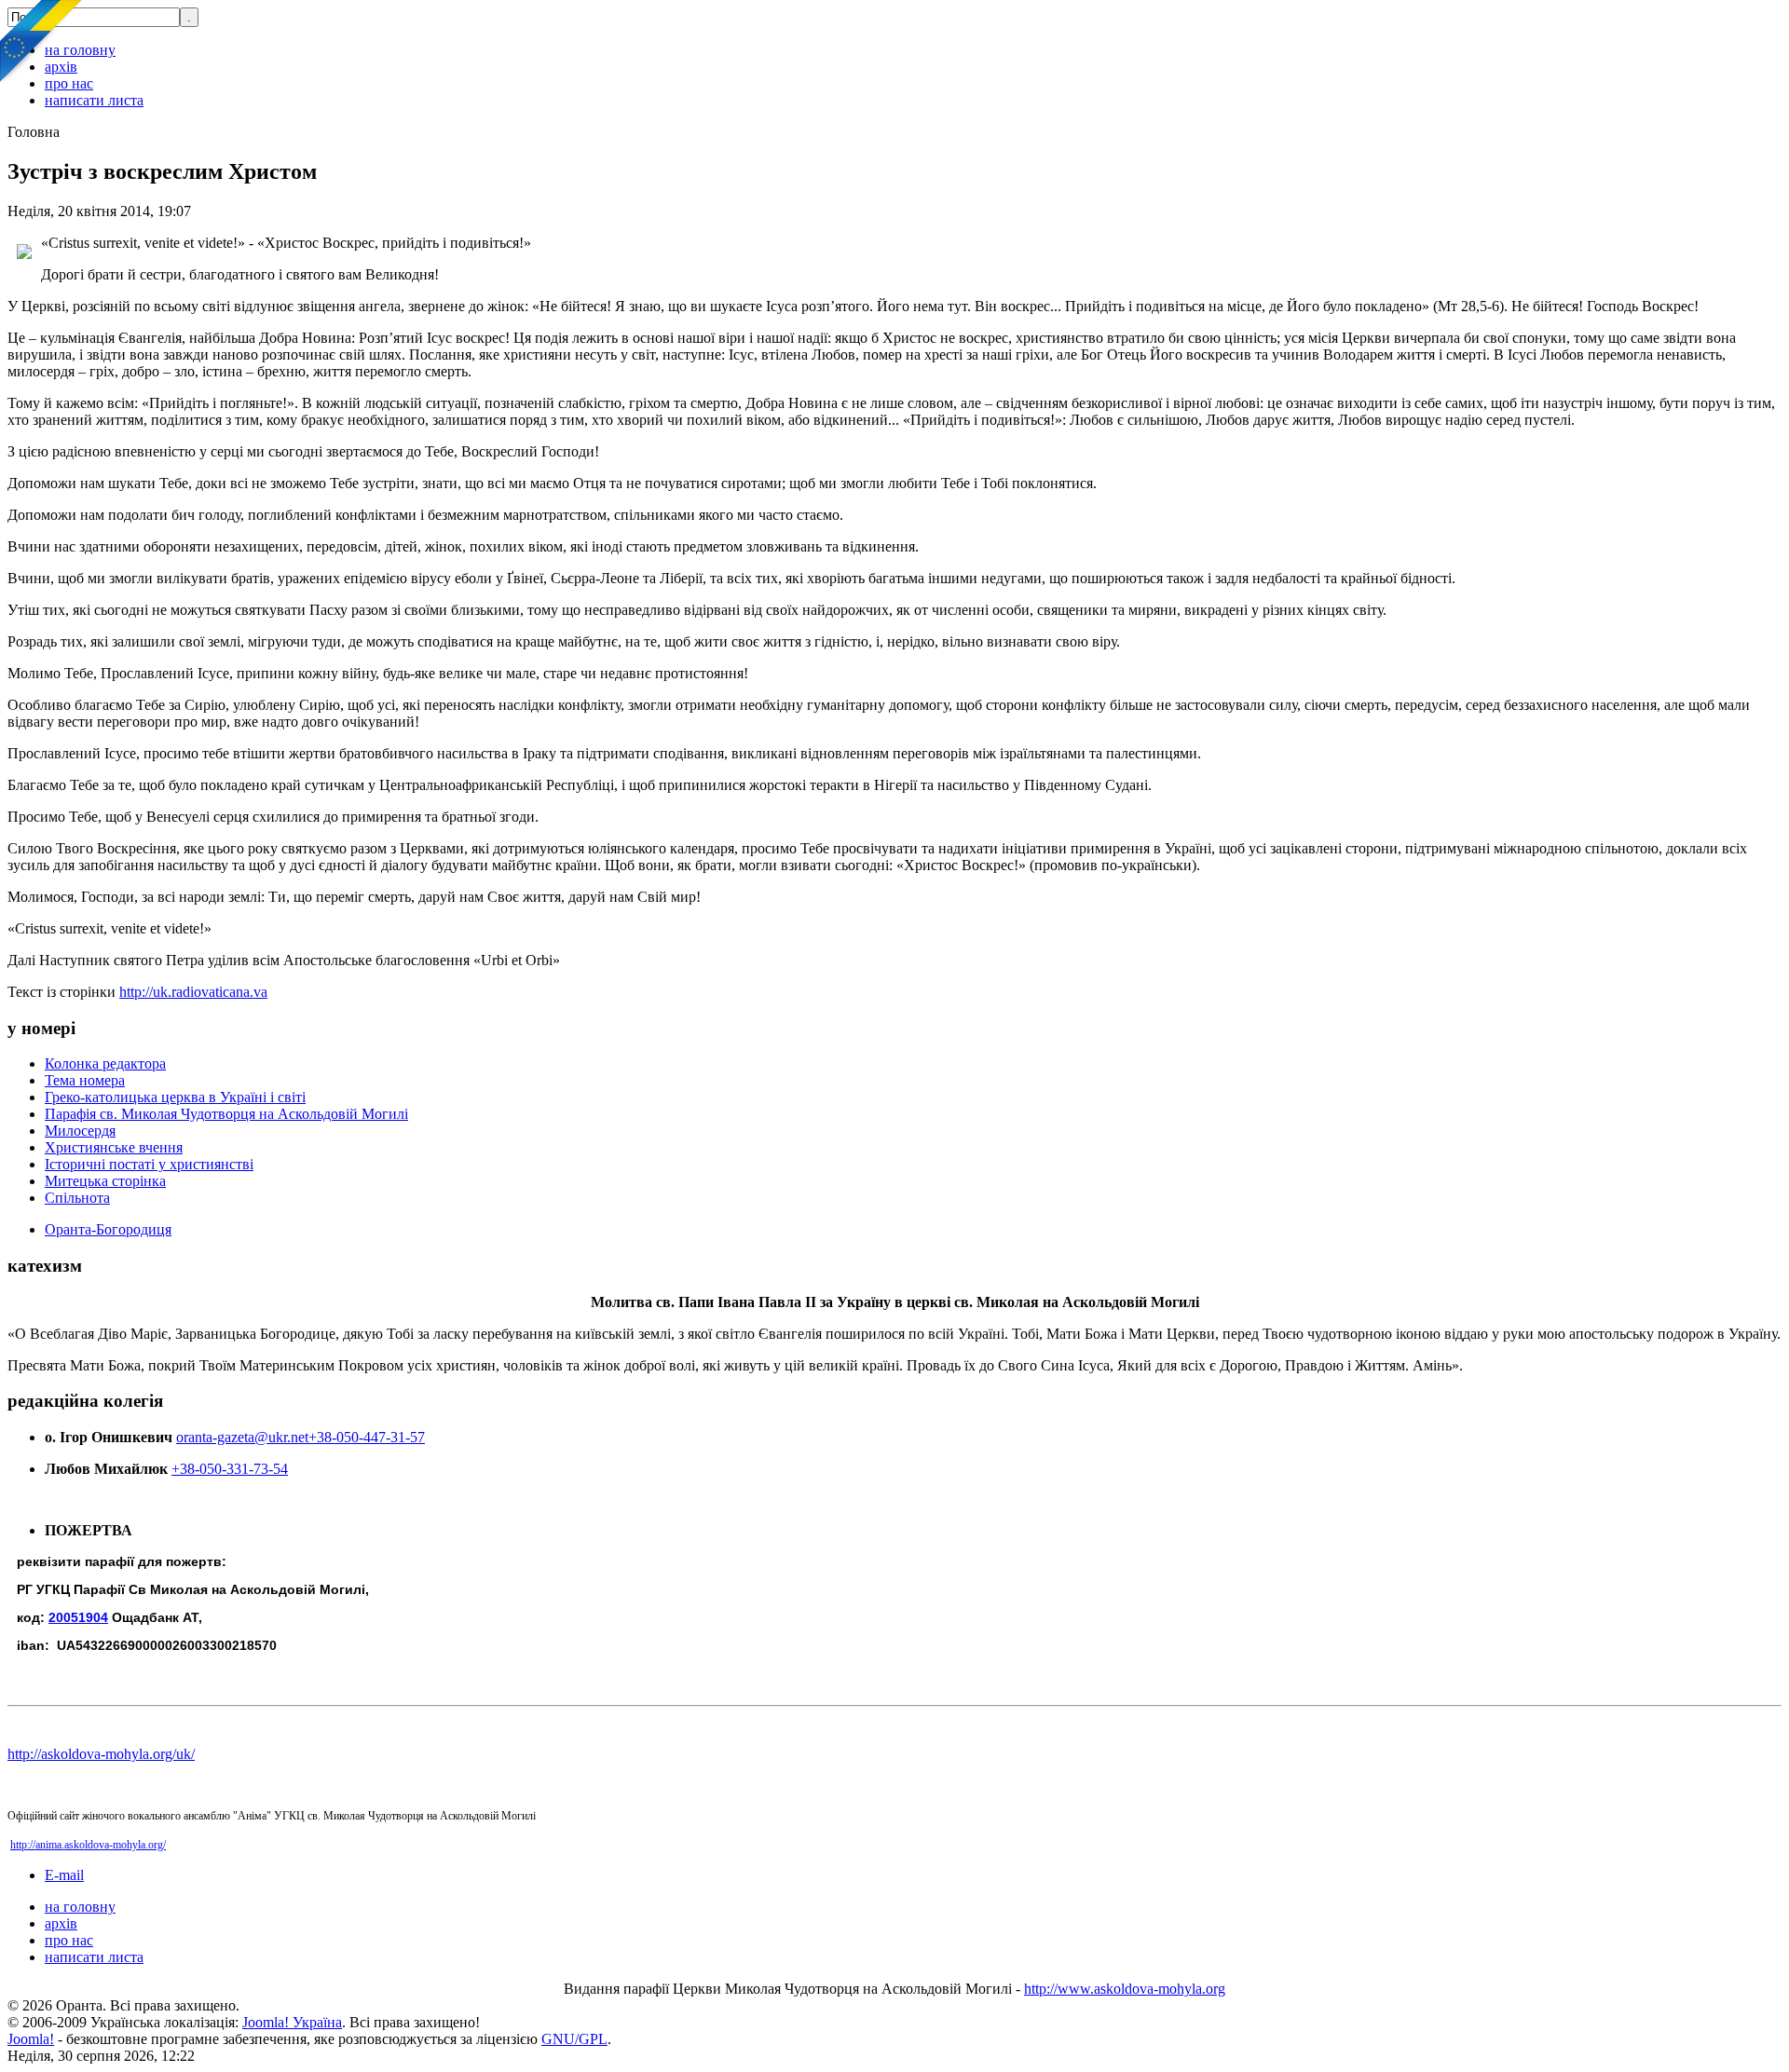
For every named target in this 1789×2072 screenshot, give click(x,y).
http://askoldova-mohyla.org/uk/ (101, 1754)
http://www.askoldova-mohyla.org (1125, 1989)
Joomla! (31, 2039)
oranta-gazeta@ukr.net (242, 1437)
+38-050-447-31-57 (367, 1437)
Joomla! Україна (292, 2022)
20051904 (78, 1617)
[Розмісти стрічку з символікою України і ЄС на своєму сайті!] (42, 42)
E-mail (64, 1875)
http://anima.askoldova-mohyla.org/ (88, 1845)
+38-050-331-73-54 (230, 1469)
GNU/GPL (574, 2039)
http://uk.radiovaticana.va (193, 992)
